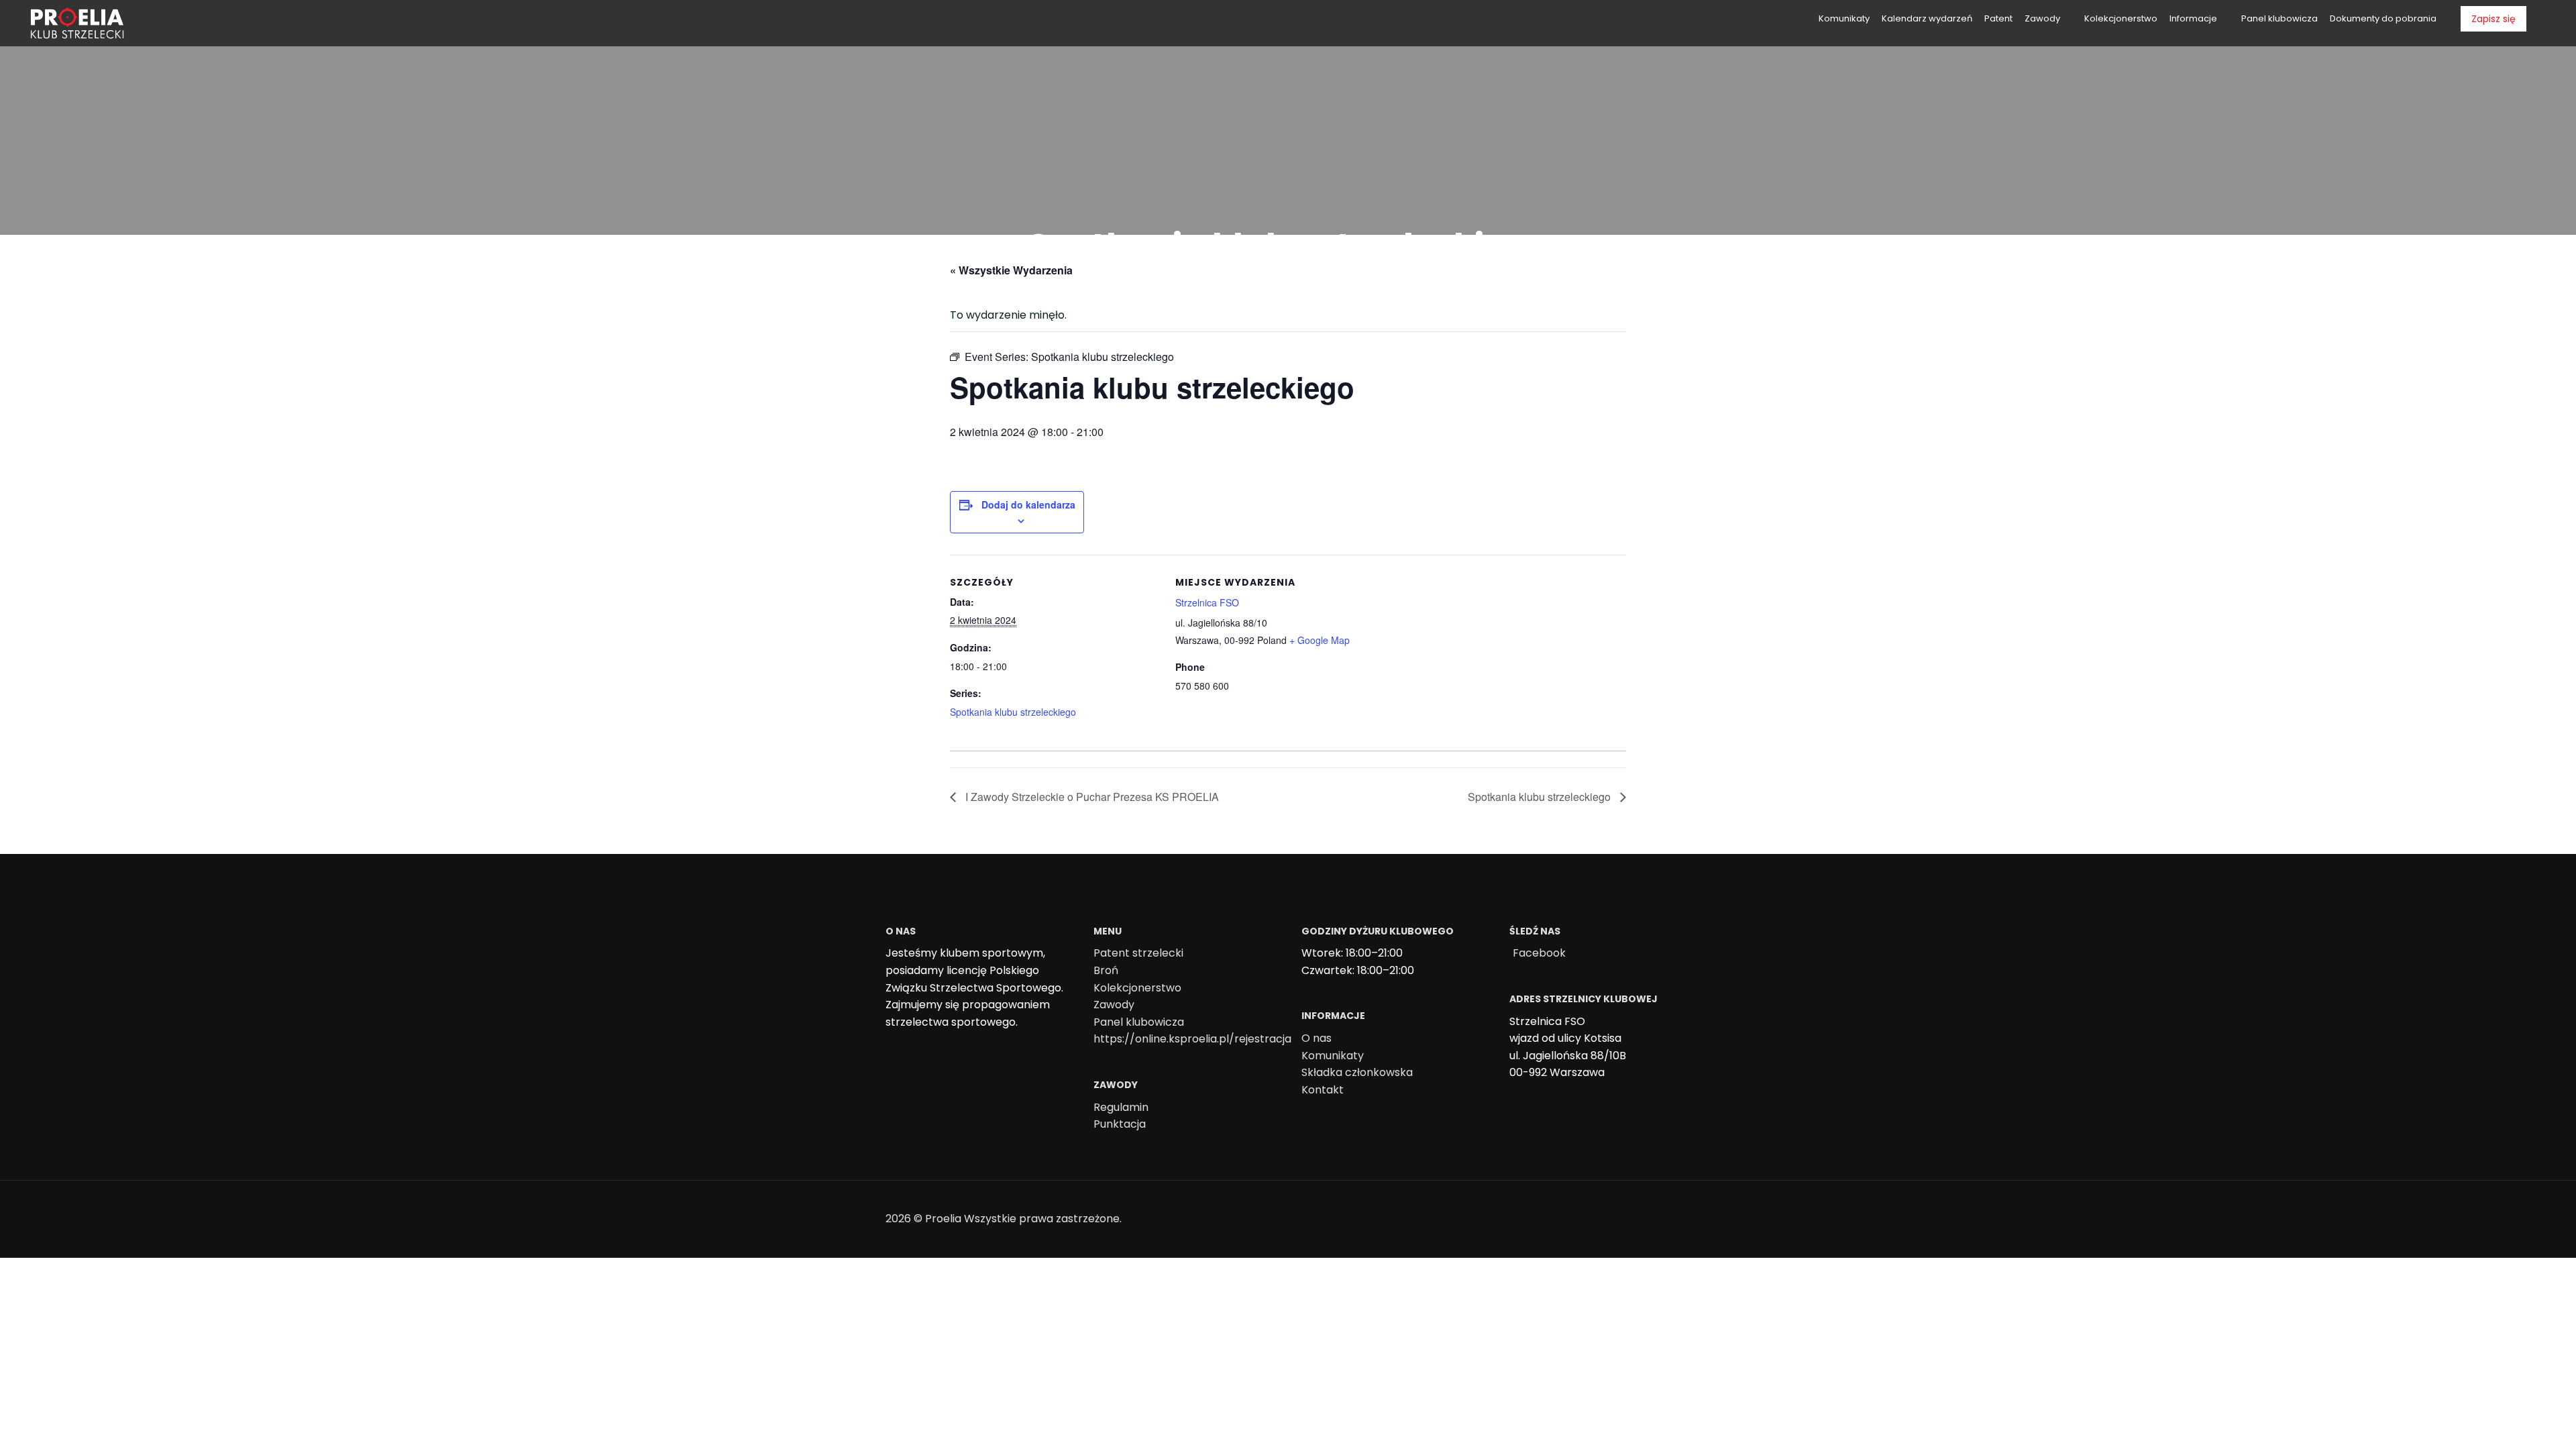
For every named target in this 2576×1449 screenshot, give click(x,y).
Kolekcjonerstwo (1137, 988)
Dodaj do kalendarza (1028, 504)
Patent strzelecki (1138, 953)
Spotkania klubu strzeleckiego (1013, 712)
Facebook (1539, 953)
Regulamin (1121, 1107)
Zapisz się (2493, 19)
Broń (1106, 970)
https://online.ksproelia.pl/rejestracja (1192, 1039)
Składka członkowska (1357, 1072)
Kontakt (1323, 1090)
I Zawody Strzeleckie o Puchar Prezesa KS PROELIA (1091, 797)
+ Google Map (1320, 640)
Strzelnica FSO (1207, 602)
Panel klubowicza (1139, 1022)
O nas (1317, 1038)
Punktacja (1120, 1124)
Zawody (1114, 1005)
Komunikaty (1333, 1056)
